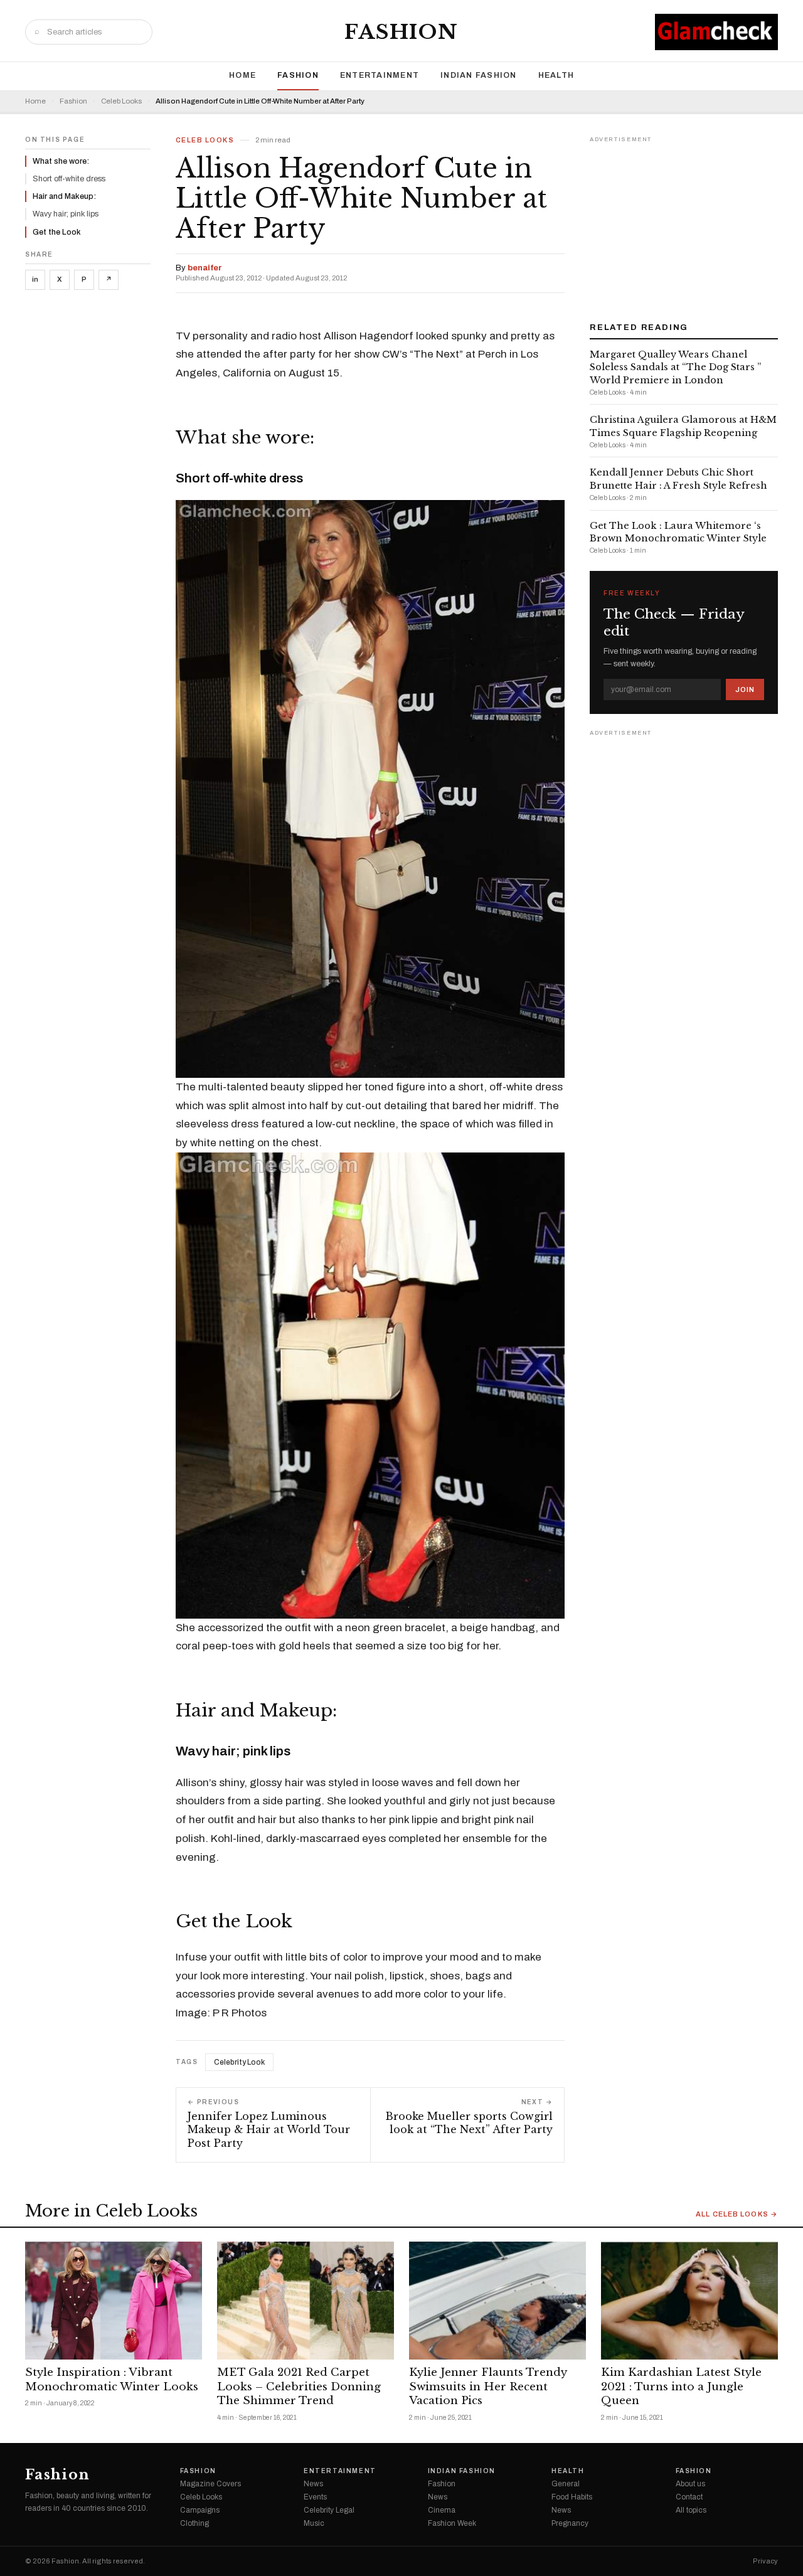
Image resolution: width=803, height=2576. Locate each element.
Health (556, 75)
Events (315, 2497)
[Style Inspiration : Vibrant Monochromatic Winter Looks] (114, 2301)
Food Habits (572, 2497)
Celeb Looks (121, 101)
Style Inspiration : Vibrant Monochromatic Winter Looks (112, 2380)
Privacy (765, 2561)
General (566, 2484)
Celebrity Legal (329, 2510)
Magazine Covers (210, 2484)
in (35, 279)
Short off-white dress (69, 179)
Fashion (401, 32)
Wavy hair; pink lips (66, 214)
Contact (689, 2497)
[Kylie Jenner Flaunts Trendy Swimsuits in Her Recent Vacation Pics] (497, 2301)
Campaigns (200, 2510)
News (313, 2484)
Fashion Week (452, 2523)
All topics (691, 2510)
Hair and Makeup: (64, 196)
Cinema (442, 2510)
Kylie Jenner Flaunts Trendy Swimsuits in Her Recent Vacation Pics (488, 2387)
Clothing (194, 2523)
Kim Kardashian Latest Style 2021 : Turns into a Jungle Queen (681, 2387)
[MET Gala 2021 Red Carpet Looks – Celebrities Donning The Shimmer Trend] (306, 2301)
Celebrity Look (239, 2062)
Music (314, 2523)
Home (242, 75)
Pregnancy (570, 2523)
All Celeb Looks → (737, 2214)
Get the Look (57, 232)
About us (690, 2484)
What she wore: (61, 161)
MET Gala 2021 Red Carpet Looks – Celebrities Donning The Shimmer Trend (299, 2387)
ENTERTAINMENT (380, 75)
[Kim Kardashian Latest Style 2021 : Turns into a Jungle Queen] (689, 2301)
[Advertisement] (684, 225)
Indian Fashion (479, 75)
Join (745, 689)
